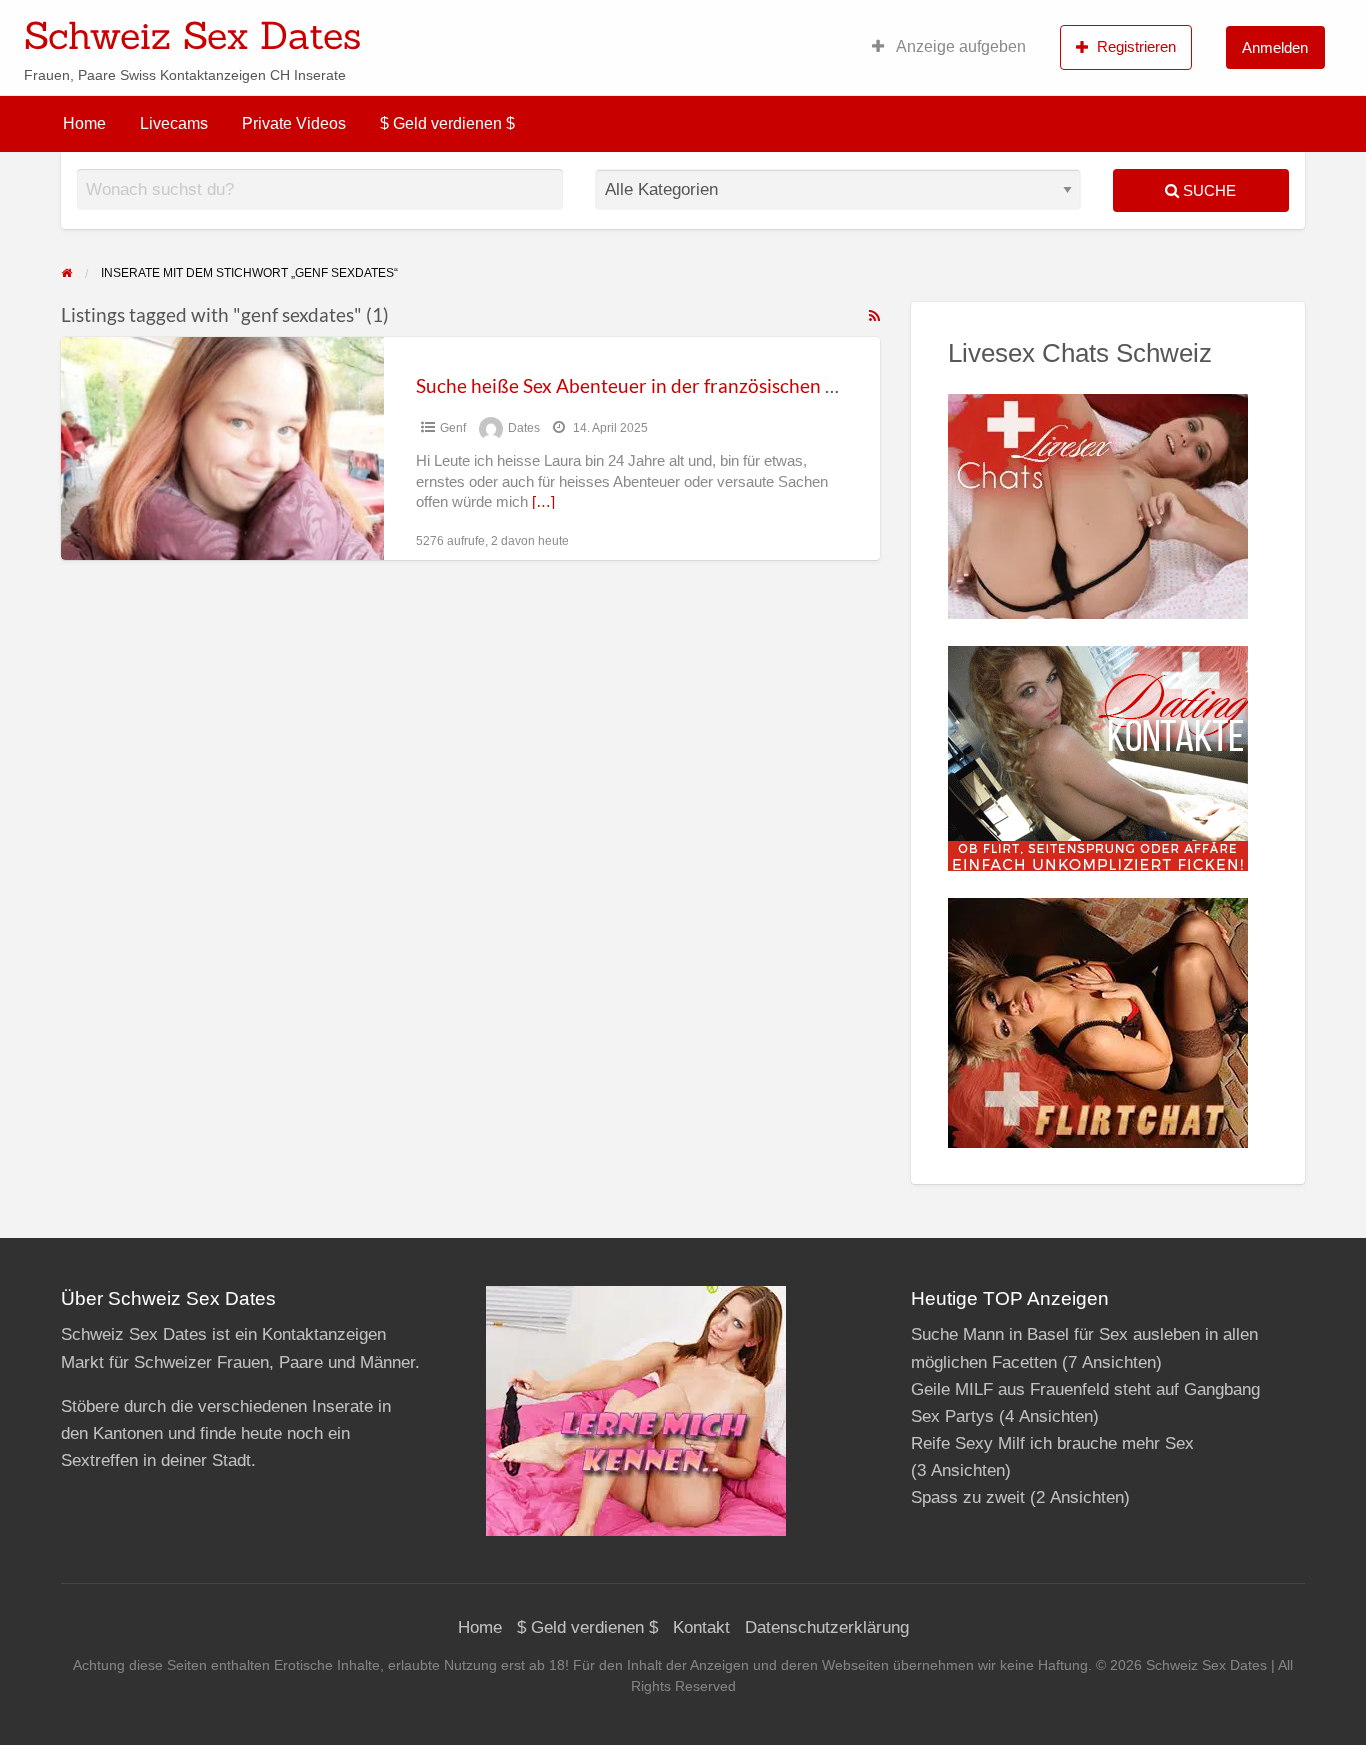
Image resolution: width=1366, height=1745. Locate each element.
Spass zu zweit (968, 1497)
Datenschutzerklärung (827, 1627)
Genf (453, 428)
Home (84, 123)
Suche (1207, 190)
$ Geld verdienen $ (447, 123)
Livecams (174, 123)
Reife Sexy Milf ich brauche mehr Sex (1052, 1443)
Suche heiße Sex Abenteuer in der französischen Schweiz (655, 385)
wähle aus (813, 29)
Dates (524, 428)
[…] (543, 502)
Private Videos (294, 123)
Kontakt (701, 1627)
